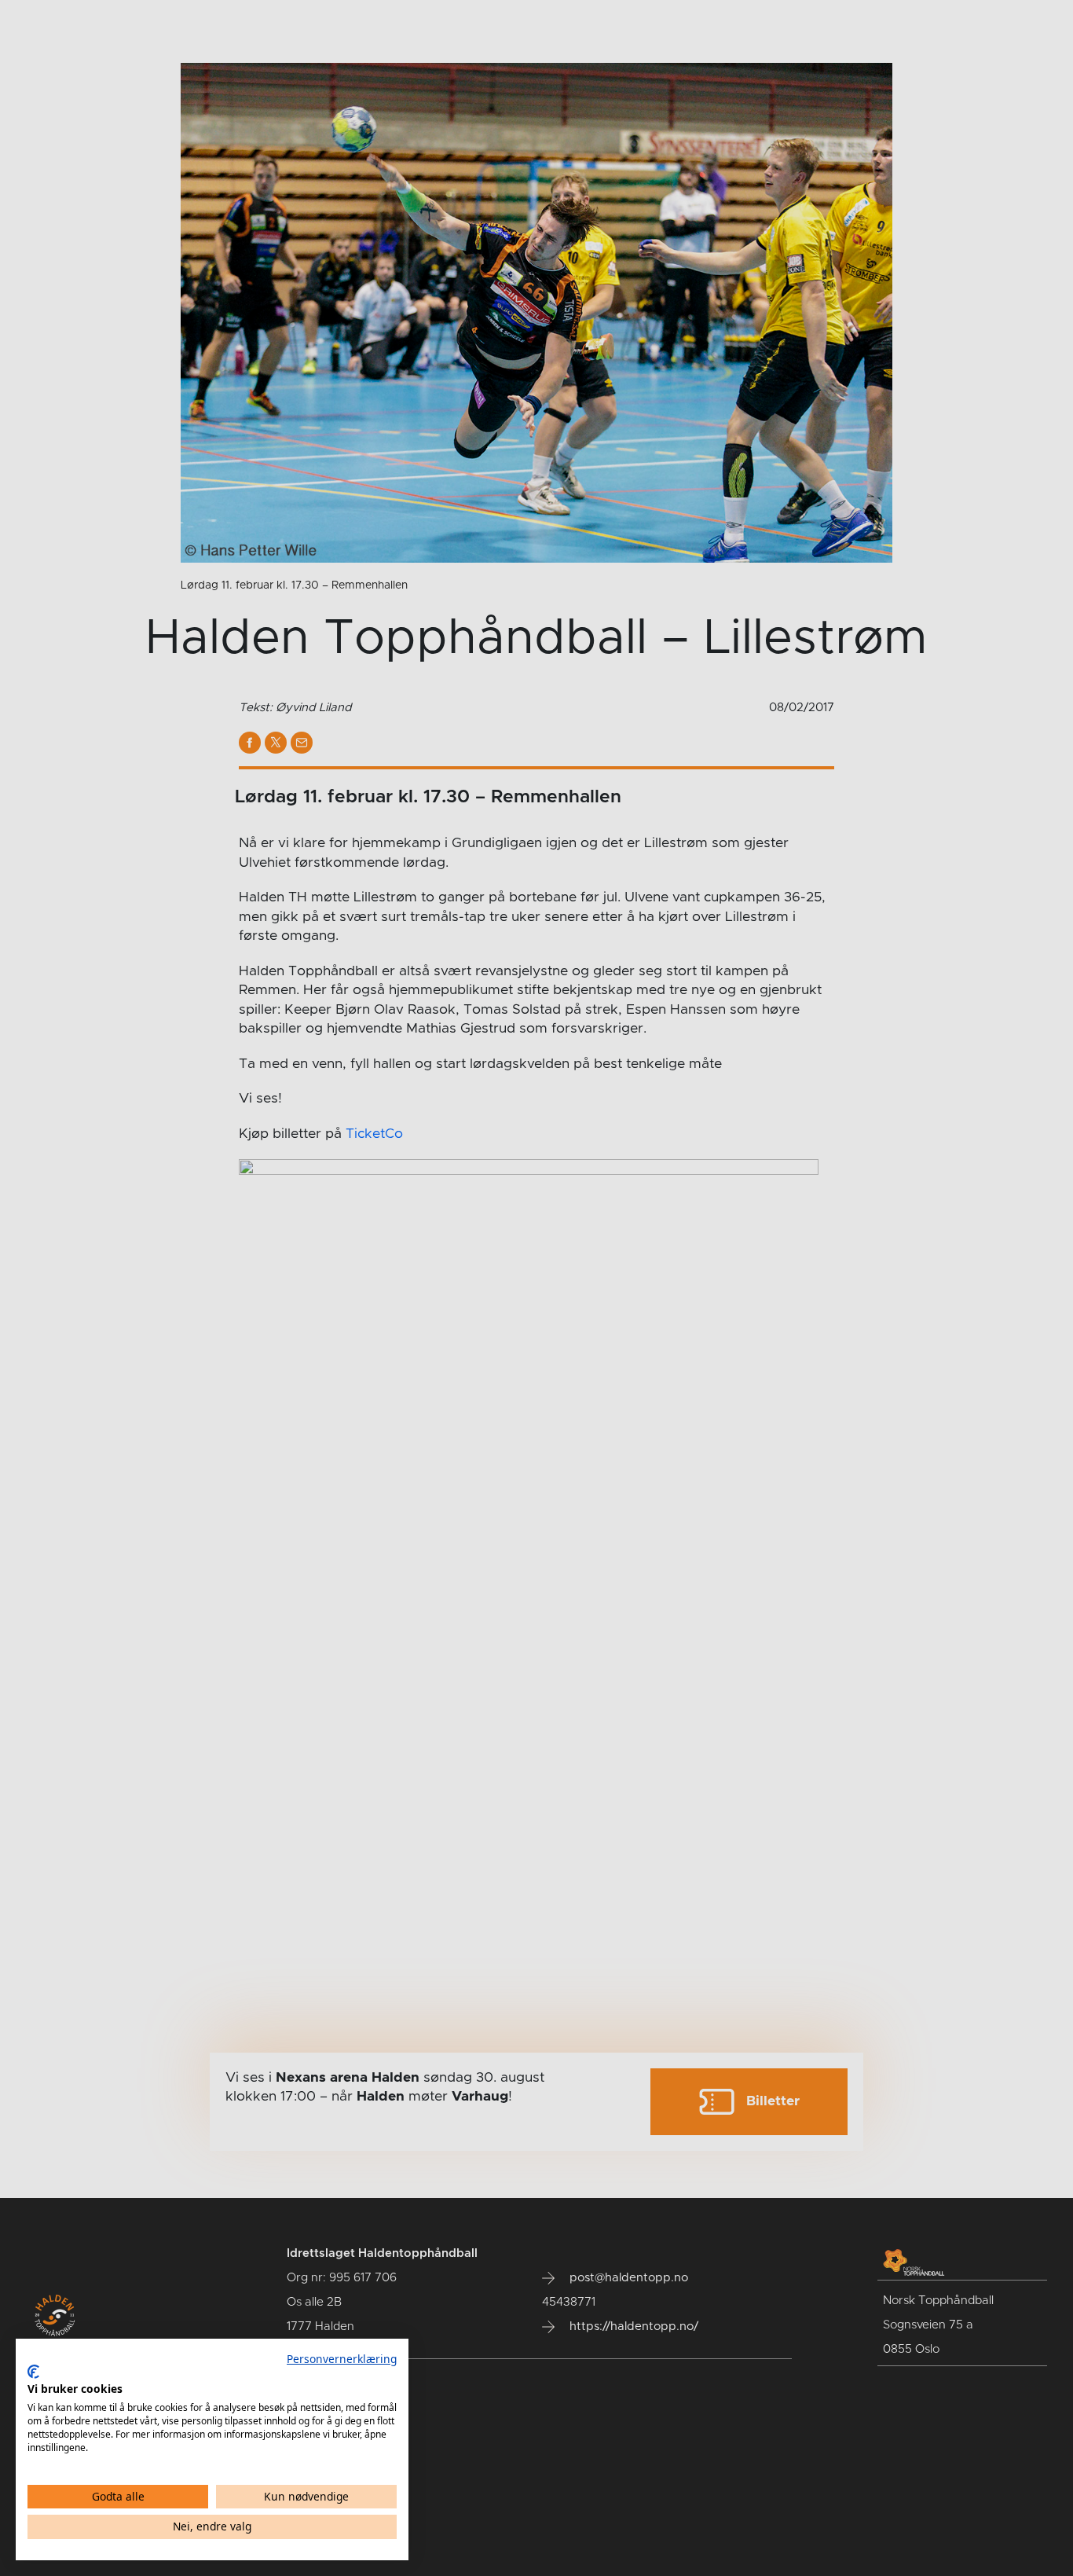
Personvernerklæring (342, 2359)
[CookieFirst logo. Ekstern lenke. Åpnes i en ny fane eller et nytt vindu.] (33, 2372)
